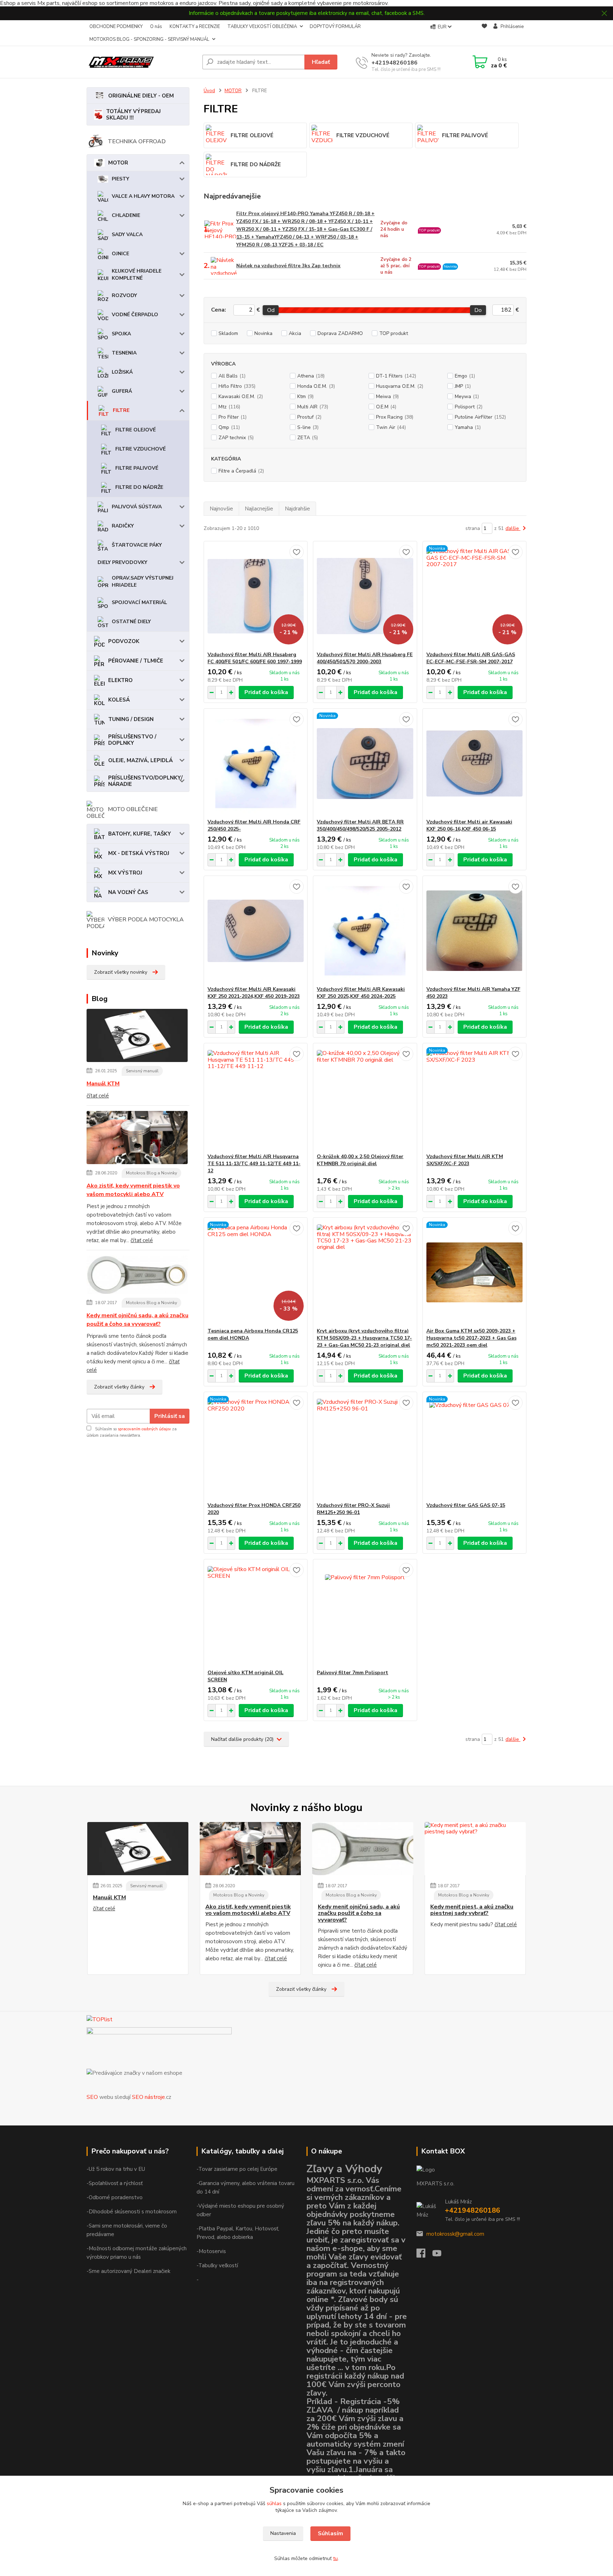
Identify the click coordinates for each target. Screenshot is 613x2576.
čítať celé (98, 1096)
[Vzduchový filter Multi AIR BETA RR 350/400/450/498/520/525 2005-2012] (365, 764)
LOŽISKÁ (122, 372)
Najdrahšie (297, 509)
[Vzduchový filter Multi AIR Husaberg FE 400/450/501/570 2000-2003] (365, 596)
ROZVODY (124, 295)
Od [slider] (270, 310)
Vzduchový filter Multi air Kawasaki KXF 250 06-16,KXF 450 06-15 (469, 825)
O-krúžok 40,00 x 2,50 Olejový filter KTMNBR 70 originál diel (360, 1160)
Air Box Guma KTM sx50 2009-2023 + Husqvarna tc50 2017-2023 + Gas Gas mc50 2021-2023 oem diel (471, 1338)
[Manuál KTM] (137, 1036)
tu (335, 2558)
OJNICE (120, 254)
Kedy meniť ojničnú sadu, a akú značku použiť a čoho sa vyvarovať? (137, 1320)
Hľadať (321, 62)
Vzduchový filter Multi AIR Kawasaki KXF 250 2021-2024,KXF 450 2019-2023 (254, 993)
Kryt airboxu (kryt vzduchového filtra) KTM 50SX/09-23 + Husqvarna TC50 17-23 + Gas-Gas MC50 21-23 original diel (364, 1338)
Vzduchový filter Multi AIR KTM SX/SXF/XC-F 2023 (465, 1160)
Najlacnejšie (259, 509)
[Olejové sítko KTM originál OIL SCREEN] (256, 1614)
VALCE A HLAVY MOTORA (143, 196)
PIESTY (120, 179)
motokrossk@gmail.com (455, 2234)
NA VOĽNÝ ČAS (128, 892)
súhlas (274, 2504)
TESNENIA (124, 353)
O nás (156, 27)
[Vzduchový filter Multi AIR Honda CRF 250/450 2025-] (256, 764)
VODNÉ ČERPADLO (135, 315)
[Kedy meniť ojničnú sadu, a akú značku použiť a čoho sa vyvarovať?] (137, 1276)
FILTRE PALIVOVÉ (137, 468)
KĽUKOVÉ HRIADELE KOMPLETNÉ (137, 275)
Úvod (209, 91)
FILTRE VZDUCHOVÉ (140, 449)
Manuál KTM (103, 1084)
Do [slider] (478, 310)
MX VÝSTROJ (125, 873)
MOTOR (118, 163)
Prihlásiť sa (170, 1416)
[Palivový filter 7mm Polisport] (365, 1614)
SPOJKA (121, 334)
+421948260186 (394, 63)
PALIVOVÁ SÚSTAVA (137, 507)
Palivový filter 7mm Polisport (352, 1673)
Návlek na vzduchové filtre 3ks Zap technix (288, 266)
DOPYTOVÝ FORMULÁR (335, 27)
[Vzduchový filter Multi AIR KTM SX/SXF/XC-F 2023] (474, 1098)
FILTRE (121, 410)
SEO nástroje (148, 2097)
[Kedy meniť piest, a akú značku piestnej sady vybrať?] (475, 1849)
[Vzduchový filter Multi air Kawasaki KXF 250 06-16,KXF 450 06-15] (474, 764)
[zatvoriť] (604, 13)
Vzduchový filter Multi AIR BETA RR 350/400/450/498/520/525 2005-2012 (360, 825)
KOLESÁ (119, 700)
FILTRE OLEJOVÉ (136, 430)
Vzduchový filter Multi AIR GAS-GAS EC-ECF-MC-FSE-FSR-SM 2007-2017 (471, 658)
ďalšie (513, 528)
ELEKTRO (120, 680)
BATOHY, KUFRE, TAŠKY (140, 834)
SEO (92, 2097)
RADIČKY (123, 526)
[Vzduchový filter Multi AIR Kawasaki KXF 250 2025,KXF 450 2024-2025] (365, 931)
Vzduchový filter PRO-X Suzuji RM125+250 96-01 (353, 1509)
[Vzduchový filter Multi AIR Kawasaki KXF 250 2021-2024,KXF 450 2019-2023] (256, 931)
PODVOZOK (124, 641)
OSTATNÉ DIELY (131, 622)
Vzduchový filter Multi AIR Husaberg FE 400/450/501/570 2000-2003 (365, 658)
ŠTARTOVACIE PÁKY (137, 545)
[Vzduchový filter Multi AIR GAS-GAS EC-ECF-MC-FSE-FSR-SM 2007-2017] (474, 596)
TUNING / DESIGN (131, 719)
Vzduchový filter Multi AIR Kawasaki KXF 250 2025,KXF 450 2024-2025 (361, 993)
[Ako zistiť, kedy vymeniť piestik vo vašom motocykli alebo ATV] (137, 1139)
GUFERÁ (122, 391)
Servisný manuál (142, 1071)
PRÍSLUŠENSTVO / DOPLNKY (132, 740)
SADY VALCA (127, 234)
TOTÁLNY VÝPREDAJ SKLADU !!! (133, 114)
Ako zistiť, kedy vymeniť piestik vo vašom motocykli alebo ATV (133, 1190)
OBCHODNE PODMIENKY (116, 27)
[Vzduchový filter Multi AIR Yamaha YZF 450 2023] (474, 931)
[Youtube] (440, 2255)
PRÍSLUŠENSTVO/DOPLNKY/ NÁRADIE (145, 781)
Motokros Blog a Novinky (151, 1173)
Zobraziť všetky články (119, 1387)
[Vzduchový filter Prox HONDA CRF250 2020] (256, 1447)
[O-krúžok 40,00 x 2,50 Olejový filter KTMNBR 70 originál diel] (365, 1098)
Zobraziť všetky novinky (121, 972)
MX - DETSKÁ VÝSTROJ (139, 853)
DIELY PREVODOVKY (122, 562)
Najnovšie (221, 509)
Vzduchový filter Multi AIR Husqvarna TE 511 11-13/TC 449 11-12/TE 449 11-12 (254, 1164)
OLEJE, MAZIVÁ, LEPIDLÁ (140, 760)
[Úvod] (142, 62)
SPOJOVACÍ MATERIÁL (139, 602)
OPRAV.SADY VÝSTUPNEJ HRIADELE (143, 582)
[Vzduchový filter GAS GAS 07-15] (474, 1447)
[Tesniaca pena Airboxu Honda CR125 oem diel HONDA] (256, 1273)
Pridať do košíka (266, 692)
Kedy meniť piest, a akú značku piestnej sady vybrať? (472, 1910)
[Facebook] (424, 2255)
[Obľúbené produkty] (484, 33)
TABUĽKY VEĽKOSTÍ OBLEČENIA (262, 27)
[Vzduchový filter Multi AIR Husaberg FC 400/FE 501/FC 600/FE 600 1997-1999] (256, 596)
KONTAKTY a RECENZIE (195, 27)
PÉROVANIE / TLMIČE (136, 661)
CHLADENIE (126, 215)
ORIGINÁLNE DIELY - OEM (141, 96)
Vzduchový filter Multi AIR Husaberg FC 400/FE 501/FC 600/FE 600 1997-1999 (255, 658)
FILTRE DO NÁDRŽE (139, 487)
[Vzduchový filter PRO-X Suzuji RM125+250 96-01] (365, 1447)
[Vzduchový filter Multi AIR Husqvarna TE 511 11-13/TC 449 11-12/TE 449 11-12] (256, 1098)
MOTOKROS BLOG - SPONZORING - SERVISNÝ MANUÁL (149, 39)
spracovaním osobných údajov (144, 1429)
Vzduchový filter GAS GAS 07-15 (466, 1505)
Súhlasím (330, 2533)
